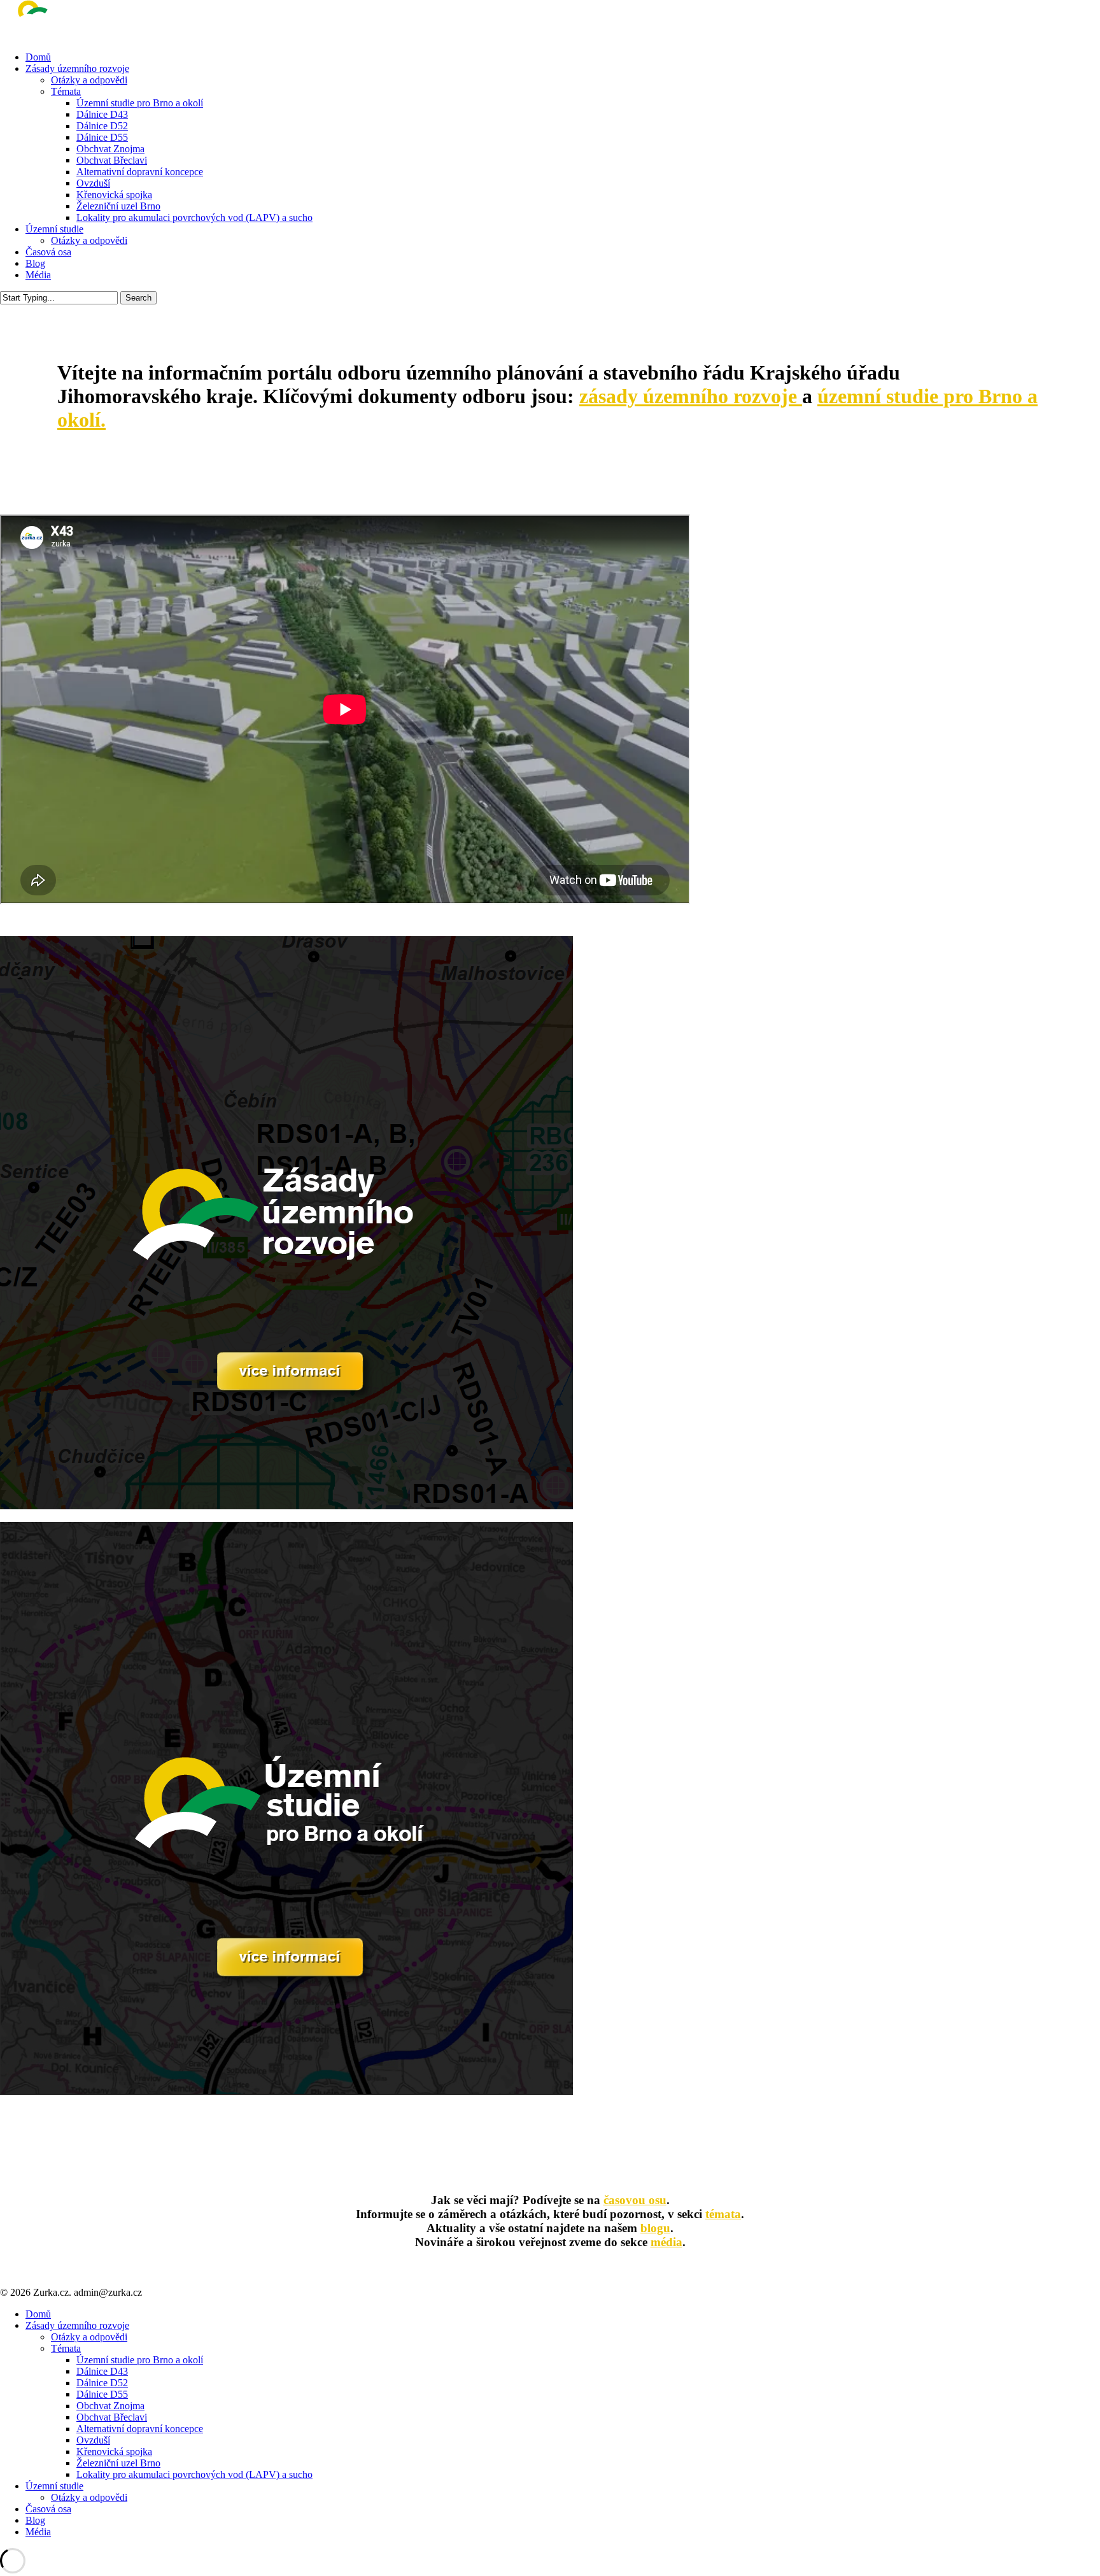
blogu (655, 2228)
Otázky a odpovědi (89, 2337)
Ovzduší (93, 2440)
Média (38, 2532)
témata (723, 2214)
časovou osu (635, 2200)
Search (138, 298)
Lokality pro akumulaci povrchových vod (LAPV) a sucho (194, 2474)
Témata (66, 2348)
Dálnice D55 (102, 2394)
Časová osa (48, 2509)
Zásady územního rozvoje (77, 2325)
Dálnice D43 (102, 2371)
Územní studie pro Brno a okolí (140, 2360)
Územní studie (54, 2486)
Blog (35, 2520)
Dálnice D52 (102, 2383)
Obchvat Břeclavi (112, 2417)
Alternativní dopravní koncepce (140, 2429)
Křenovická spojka (114, 2451)
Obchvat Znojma (110, 2406)
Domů (38, 2314)
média (666, 2242)
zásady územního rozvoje (691, 396)
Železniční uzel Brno (118, 2463)
